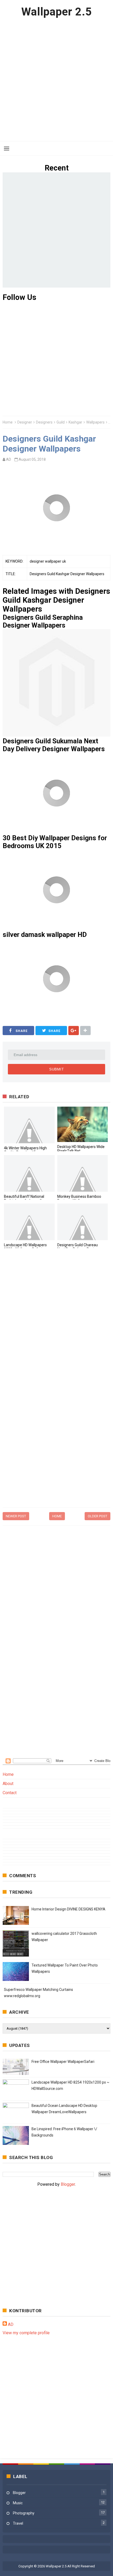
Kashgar (75, 422)
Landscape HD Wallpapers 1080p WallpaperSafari (25, 1247)
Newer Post (16, 1516)
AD (11, 2324)
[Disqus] (56, 1324)
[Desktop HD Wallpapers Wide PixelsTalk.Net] (83, 1124)
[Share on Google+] (74, 1031)
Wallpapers (95, 422)
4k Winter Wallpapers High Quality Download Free (25, 1150)
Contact (10, 1793)
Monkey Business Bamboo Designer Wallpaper (79, 1199)
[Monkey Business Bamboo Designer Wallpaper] (83, 1173)
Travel (18, 2523)
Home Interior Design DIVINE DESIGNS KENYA (68, 1909)
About (8, 1784)
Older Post (97, 1516)
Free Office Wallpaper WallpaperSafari (63, 2062)
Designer (25, 422)
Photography (24, 2513)
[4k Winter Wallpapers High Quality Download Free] (29, 1125)
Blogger (68, 2184)
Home (8, 422)
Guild (61, 422)
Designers (44, 422)
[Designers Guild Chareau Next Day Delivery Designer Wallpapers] (83, 1222)
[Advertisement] (56, 80)
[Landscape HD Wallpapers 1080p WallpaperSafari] (29, 1222)
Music (18, 2503)
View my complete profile (26, 2333)
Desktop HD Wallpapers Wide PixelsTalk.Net (81, 1149)
